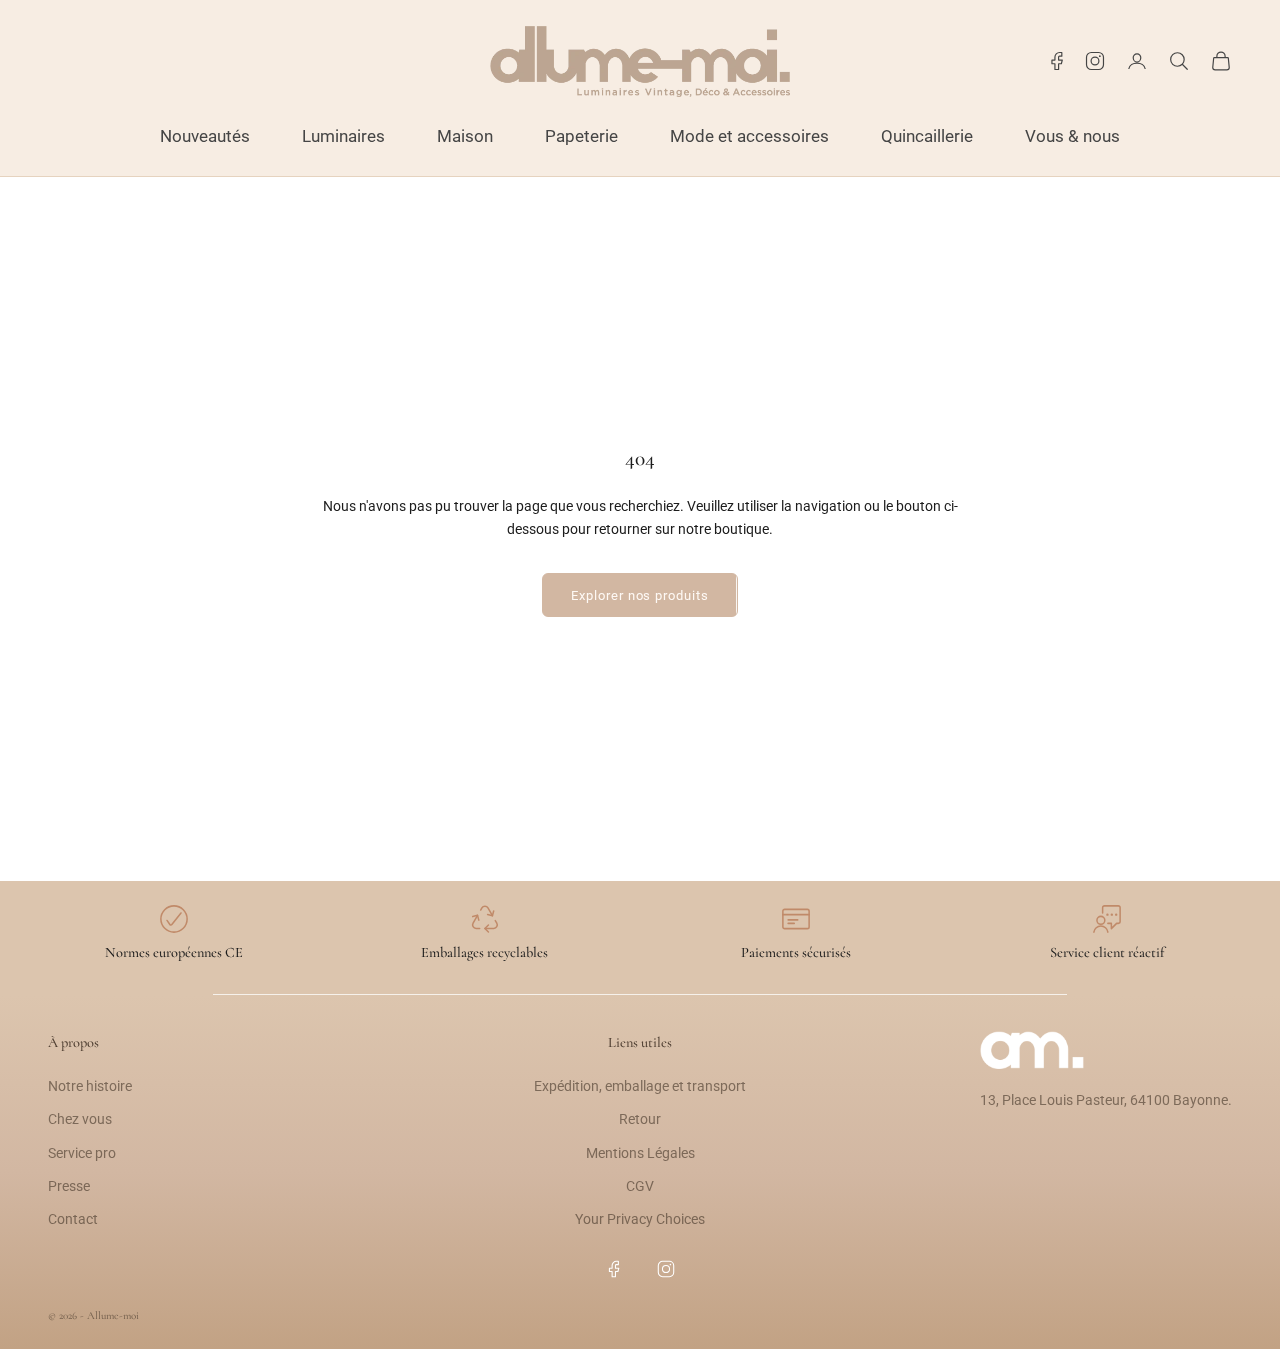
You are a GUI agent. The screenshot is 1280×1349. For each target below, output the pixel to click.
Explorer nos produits (639, 595)
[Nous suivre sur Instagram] (1095, 61)
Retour (640, 1119)
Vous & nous (1072, 136)
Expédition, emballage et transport (640, 1086)
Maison (465, 136)
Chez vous (80, 1119)
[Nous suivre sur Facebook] (1057, 61)
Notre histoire (90, 1086)
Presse (69, 1186)
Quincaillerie (927, 136)
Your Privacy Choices (640, 1219)
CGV (640, 1186)
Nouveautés (205, 136)
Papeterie (581, 136)
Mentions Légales (640, 1153)
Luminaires (343, 136)
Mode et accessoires (749, 136)
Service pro (82, 1153)
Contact (73, 1219)
